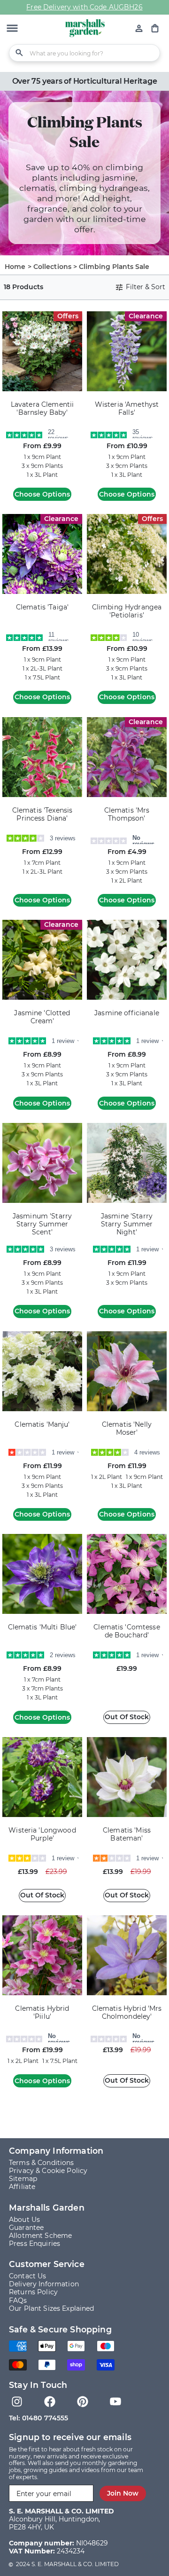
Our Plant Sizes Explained (52, 2308)
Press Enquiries (35, 2244)
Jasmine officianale (127, 1013)
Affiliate (22, 2187)
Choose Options (42, 494)
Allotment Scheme (40, 2236)
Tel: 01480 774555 (38, 2418)
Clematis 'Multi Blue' (42, 1627)
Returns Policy (33, 2292)
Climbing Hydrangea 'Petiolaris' (127, 611)
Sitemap (23, 2179)
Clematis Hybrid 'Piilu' (42, 2013)
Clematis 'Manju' (42, 1425)
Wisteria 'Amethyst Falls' (127, 409)
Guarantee (26, 2228)
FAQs (18, 2300)
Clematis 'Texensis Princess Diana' (42, 814)
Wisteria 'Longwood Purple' (42, 1834)
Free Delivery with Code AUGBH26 (84, 7)
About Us (24, 2220)
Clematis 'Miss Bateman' (127, 1834)
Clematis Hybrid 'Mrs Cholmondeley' (127, 2013)
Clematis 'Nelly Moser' (127, 1429)
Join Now (123, 2493)
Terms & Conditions (42, 2163)
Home (15, 267)
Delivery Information (44, 2284)
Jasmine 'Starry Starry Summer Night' (127, 1224)
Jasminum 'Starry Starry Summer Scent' (42, 1224)
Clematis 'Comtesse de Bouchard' (127, 1631)
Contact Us (27, 2276)
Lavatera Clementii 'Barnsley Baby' (42, 409)
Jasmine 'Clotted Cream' (42, 1017)
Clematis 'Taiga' (42, 607)
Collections (53, 267)
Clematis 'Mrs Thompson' (127, 814)
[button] (12, 29)
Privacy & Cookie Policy (48, 2171)
